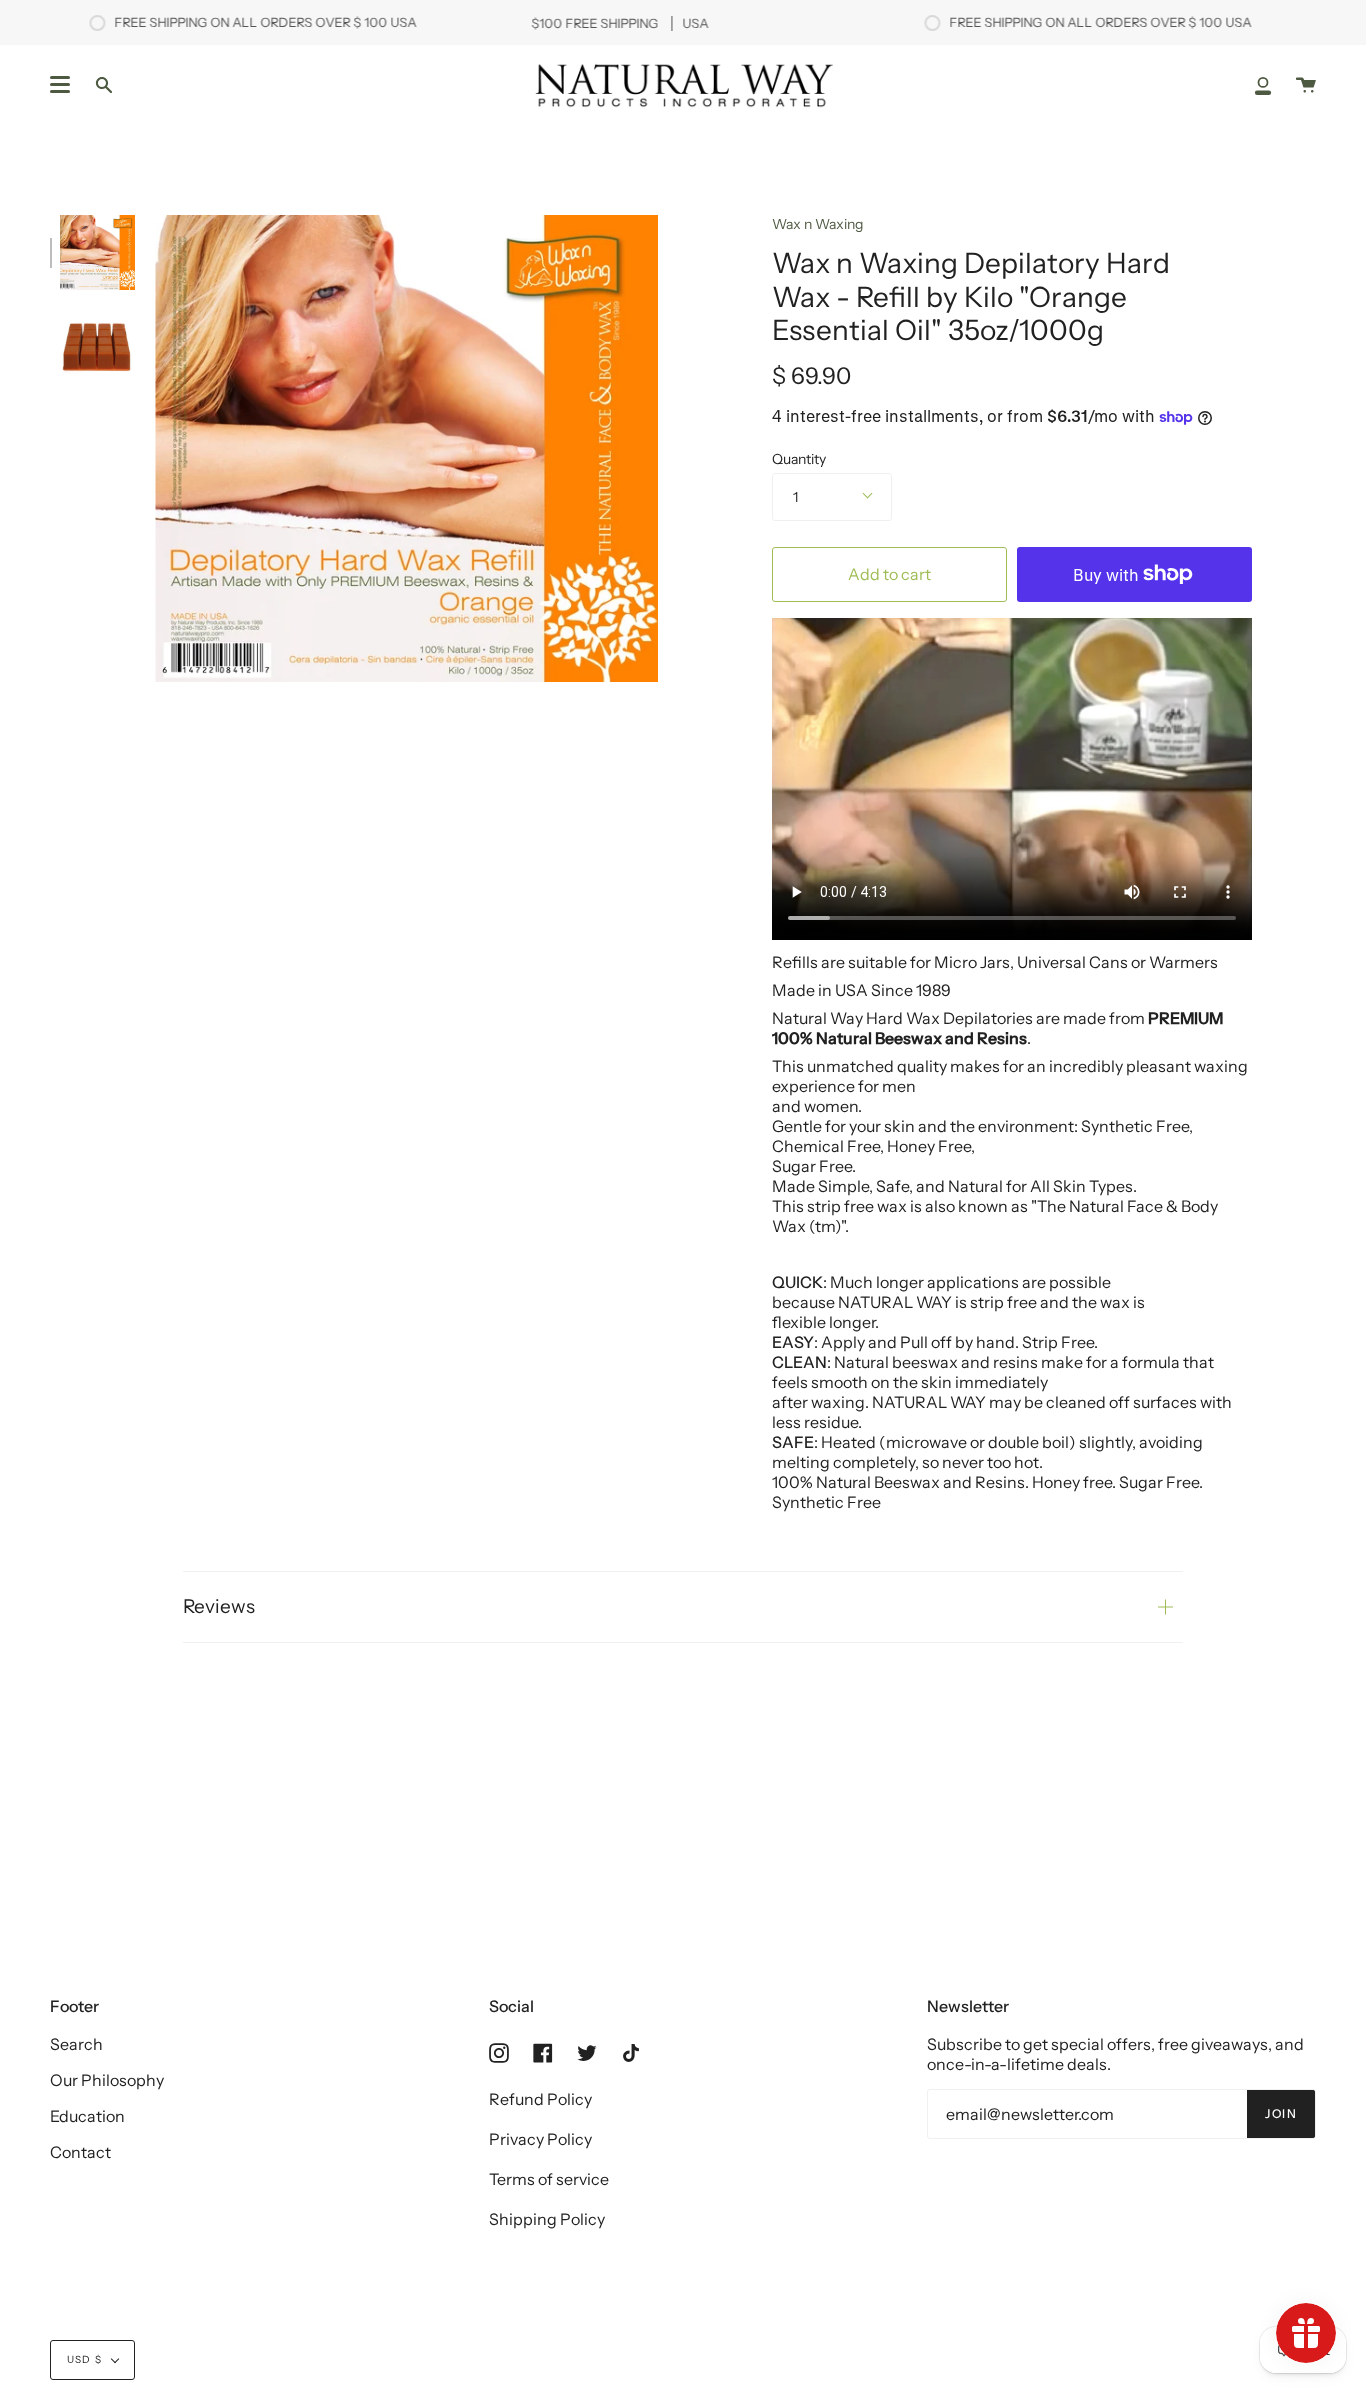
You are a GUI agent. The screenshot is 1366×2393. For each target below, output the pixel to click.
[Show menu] (60, 85)
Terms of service (549, 2179)
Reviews (219, 1606)
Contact (80, 2152)
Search (76, 2044)
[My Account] (1263, 84)
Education (87, 2116)
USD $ (84, 2359)
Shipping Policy (547, 2219)
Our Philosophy (107, 2080)
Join (1281, 2113)
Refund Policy (540, 2099)
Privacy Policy (540, 2139)
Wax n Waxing (817, 224)
